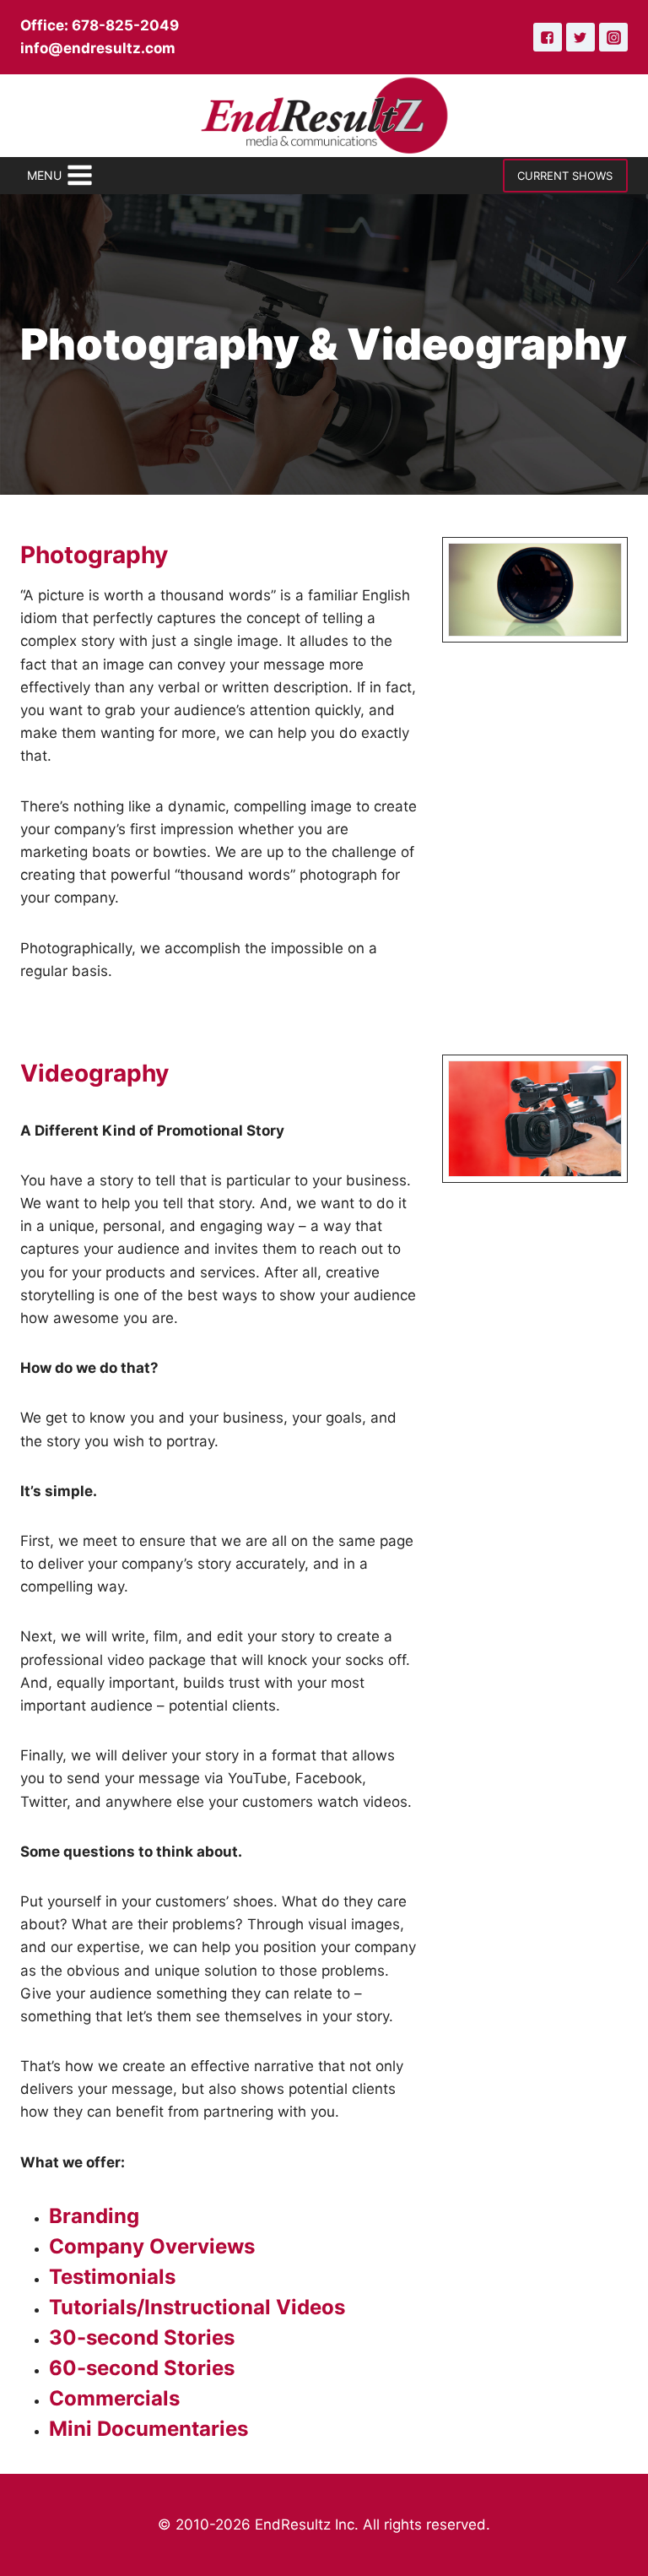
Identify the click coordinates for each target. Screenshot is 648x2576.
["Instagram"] (613, 37)
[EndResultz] (324, 116)
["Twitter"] (580, 37)
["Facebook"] (548, 37)
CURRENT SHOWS (565, 176)
